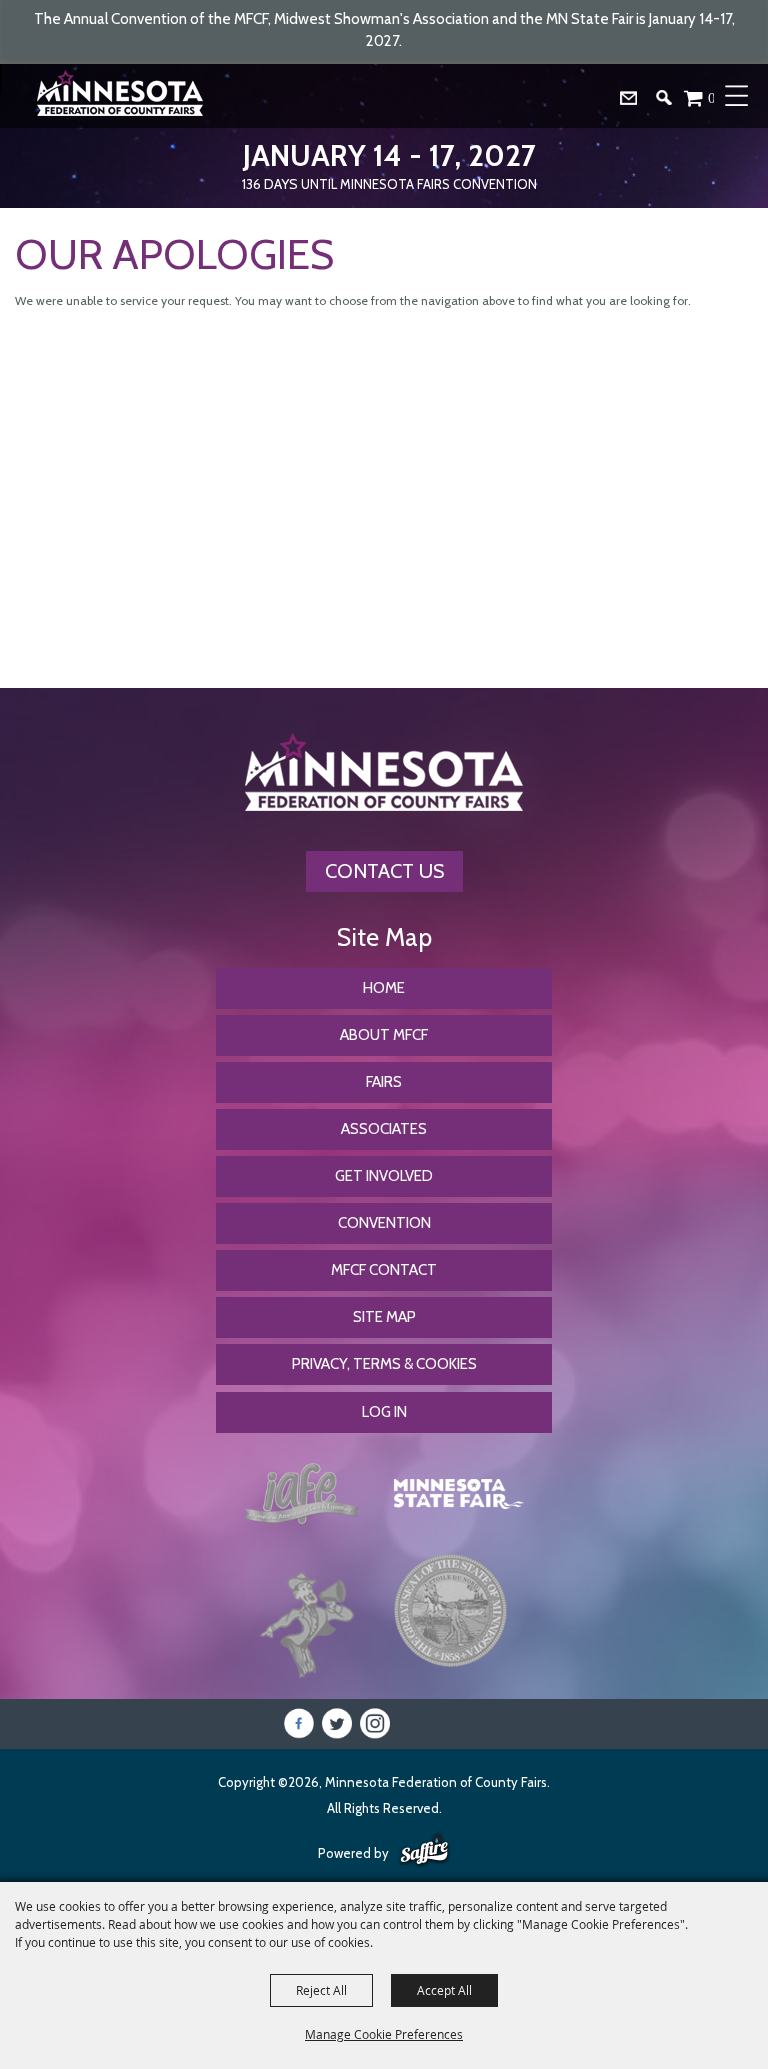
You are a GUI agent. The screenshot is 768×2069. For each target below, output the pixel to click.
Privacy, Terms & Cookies (384, 1364)
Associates (384, 1129)
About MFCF (384, 1035)
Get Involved (384, 1176)
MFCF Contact (384, 1270)
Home (384, 988)
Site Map (384, 1317)
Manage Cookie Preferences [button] (384, 2034)
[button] (671, 102)
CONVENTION (384, 1223)
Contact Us (384, 871)
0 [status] (712, 97)
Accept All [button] (444, 1990)
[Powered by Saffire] (424, 1851)
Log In (384, 1412)
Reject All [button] (321, 1990)
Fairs (384, 1082)
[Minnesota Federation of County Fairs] (124, 96)
